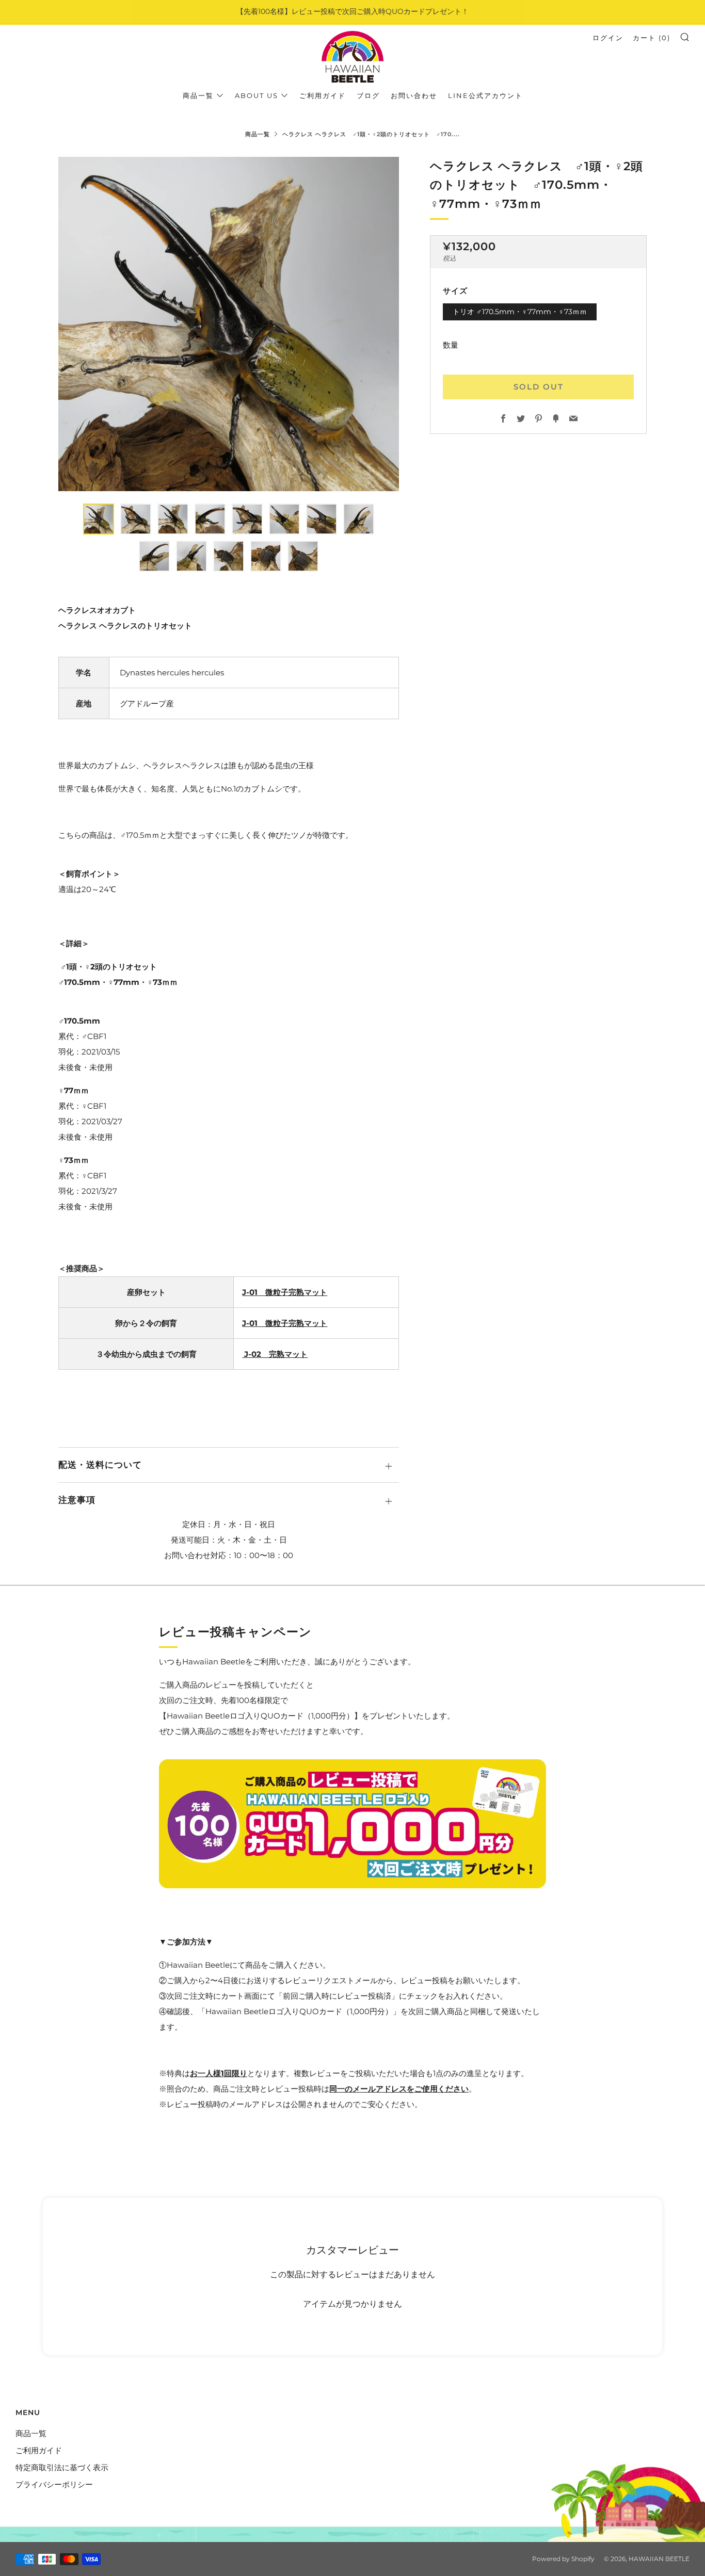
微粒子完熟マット (292, 1292)
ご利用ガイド (323, 95)
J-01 (250, 1292)
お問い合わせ (414, 95)
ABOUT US (257, 95)
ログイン (608, 38)
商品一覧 (198, 95)
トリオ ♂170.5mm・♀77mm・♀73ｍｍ (520, 312)
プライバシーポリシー (54, 2484)
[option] (229, 324)
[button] (99, 519)
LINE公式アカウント (485, 95)
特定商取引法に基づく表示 (62, 2467)
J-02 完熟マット (275, 1354)
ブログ (368, 95)
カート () (652, 38)
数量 (451, 345)
